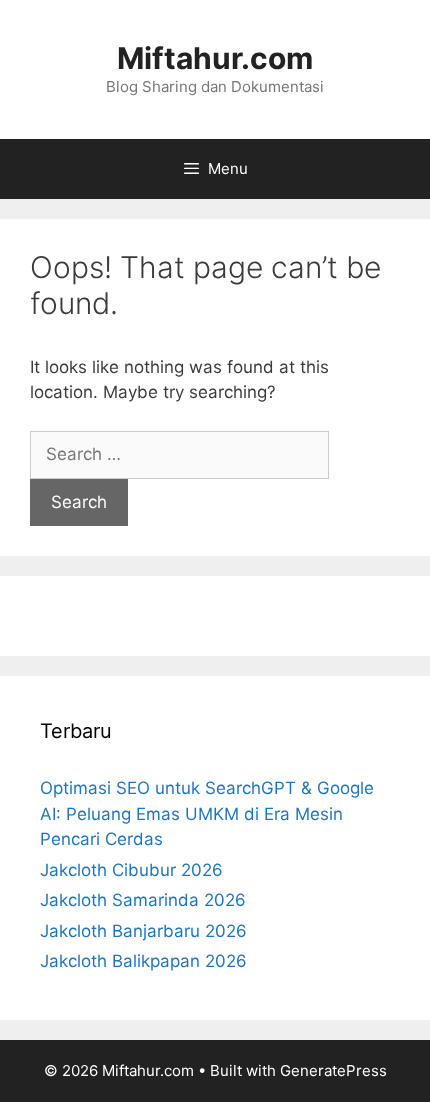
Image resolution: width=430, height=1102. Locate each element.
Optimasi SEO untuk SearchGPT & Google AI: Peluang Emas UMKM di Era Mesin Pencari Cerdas (207, 813)
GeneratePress (333, 1070)
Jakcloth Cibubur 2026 (131, 870)
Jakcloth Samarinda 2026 (143, 900)
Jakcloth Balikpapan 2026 (143, 961)
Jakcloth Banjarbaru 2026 (143, 931)
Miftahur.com (215, 58)
